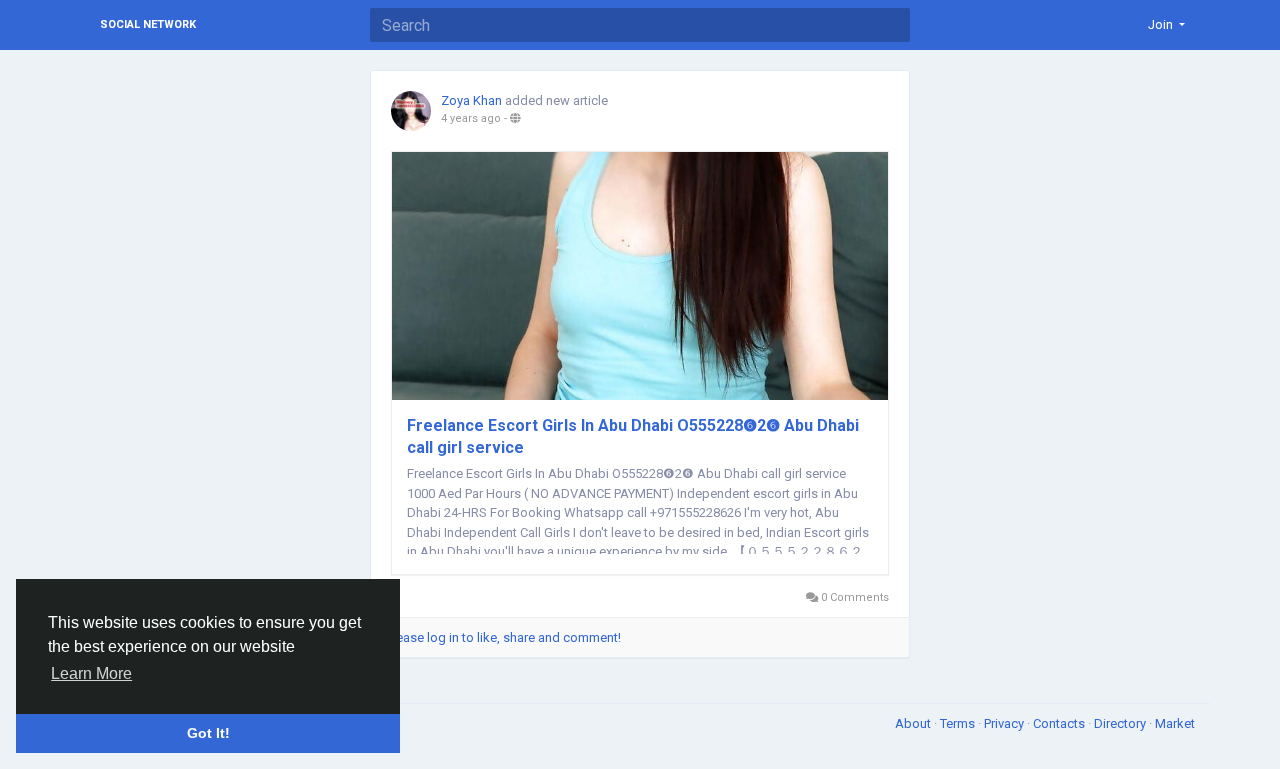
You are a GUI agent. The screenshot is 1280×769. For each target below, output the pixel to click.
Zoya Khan (471, 100)
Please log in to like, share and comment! (503, 637)
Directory (1121, 723)
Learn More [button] (91, 673)
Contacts (1060, 723)
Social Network (148, 24)
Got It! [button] (208, 733)
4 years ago (471, 118)
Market (1175, 723)
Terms (959, 723)
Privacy (1005, 723)
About (914, 723)
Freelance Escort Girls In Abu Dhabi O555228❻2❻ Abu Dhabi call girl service (633, 436)
